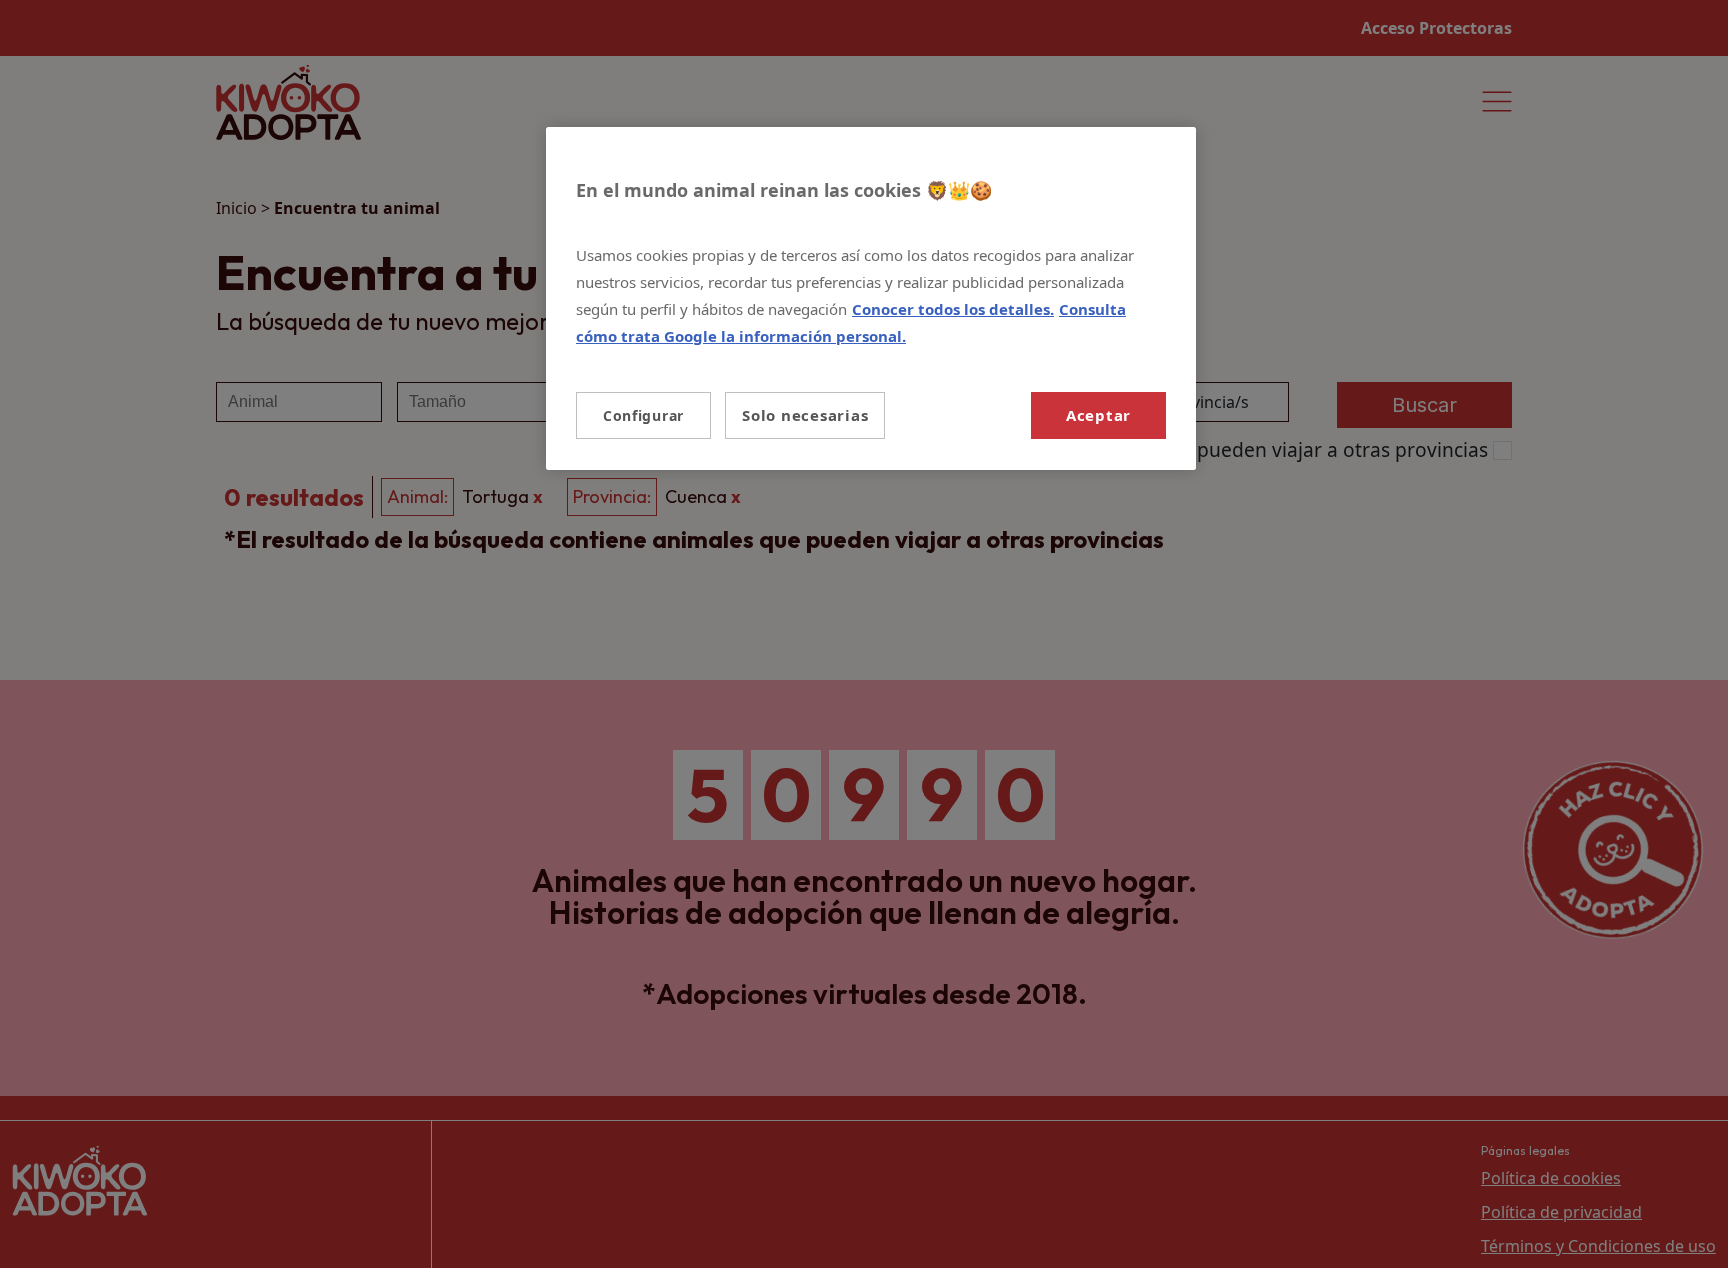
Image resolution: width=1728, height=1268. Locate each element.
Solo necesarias (805, 415)
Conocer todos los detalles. (953, 309)
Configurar (643, 415)
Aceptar (1098, 415)
